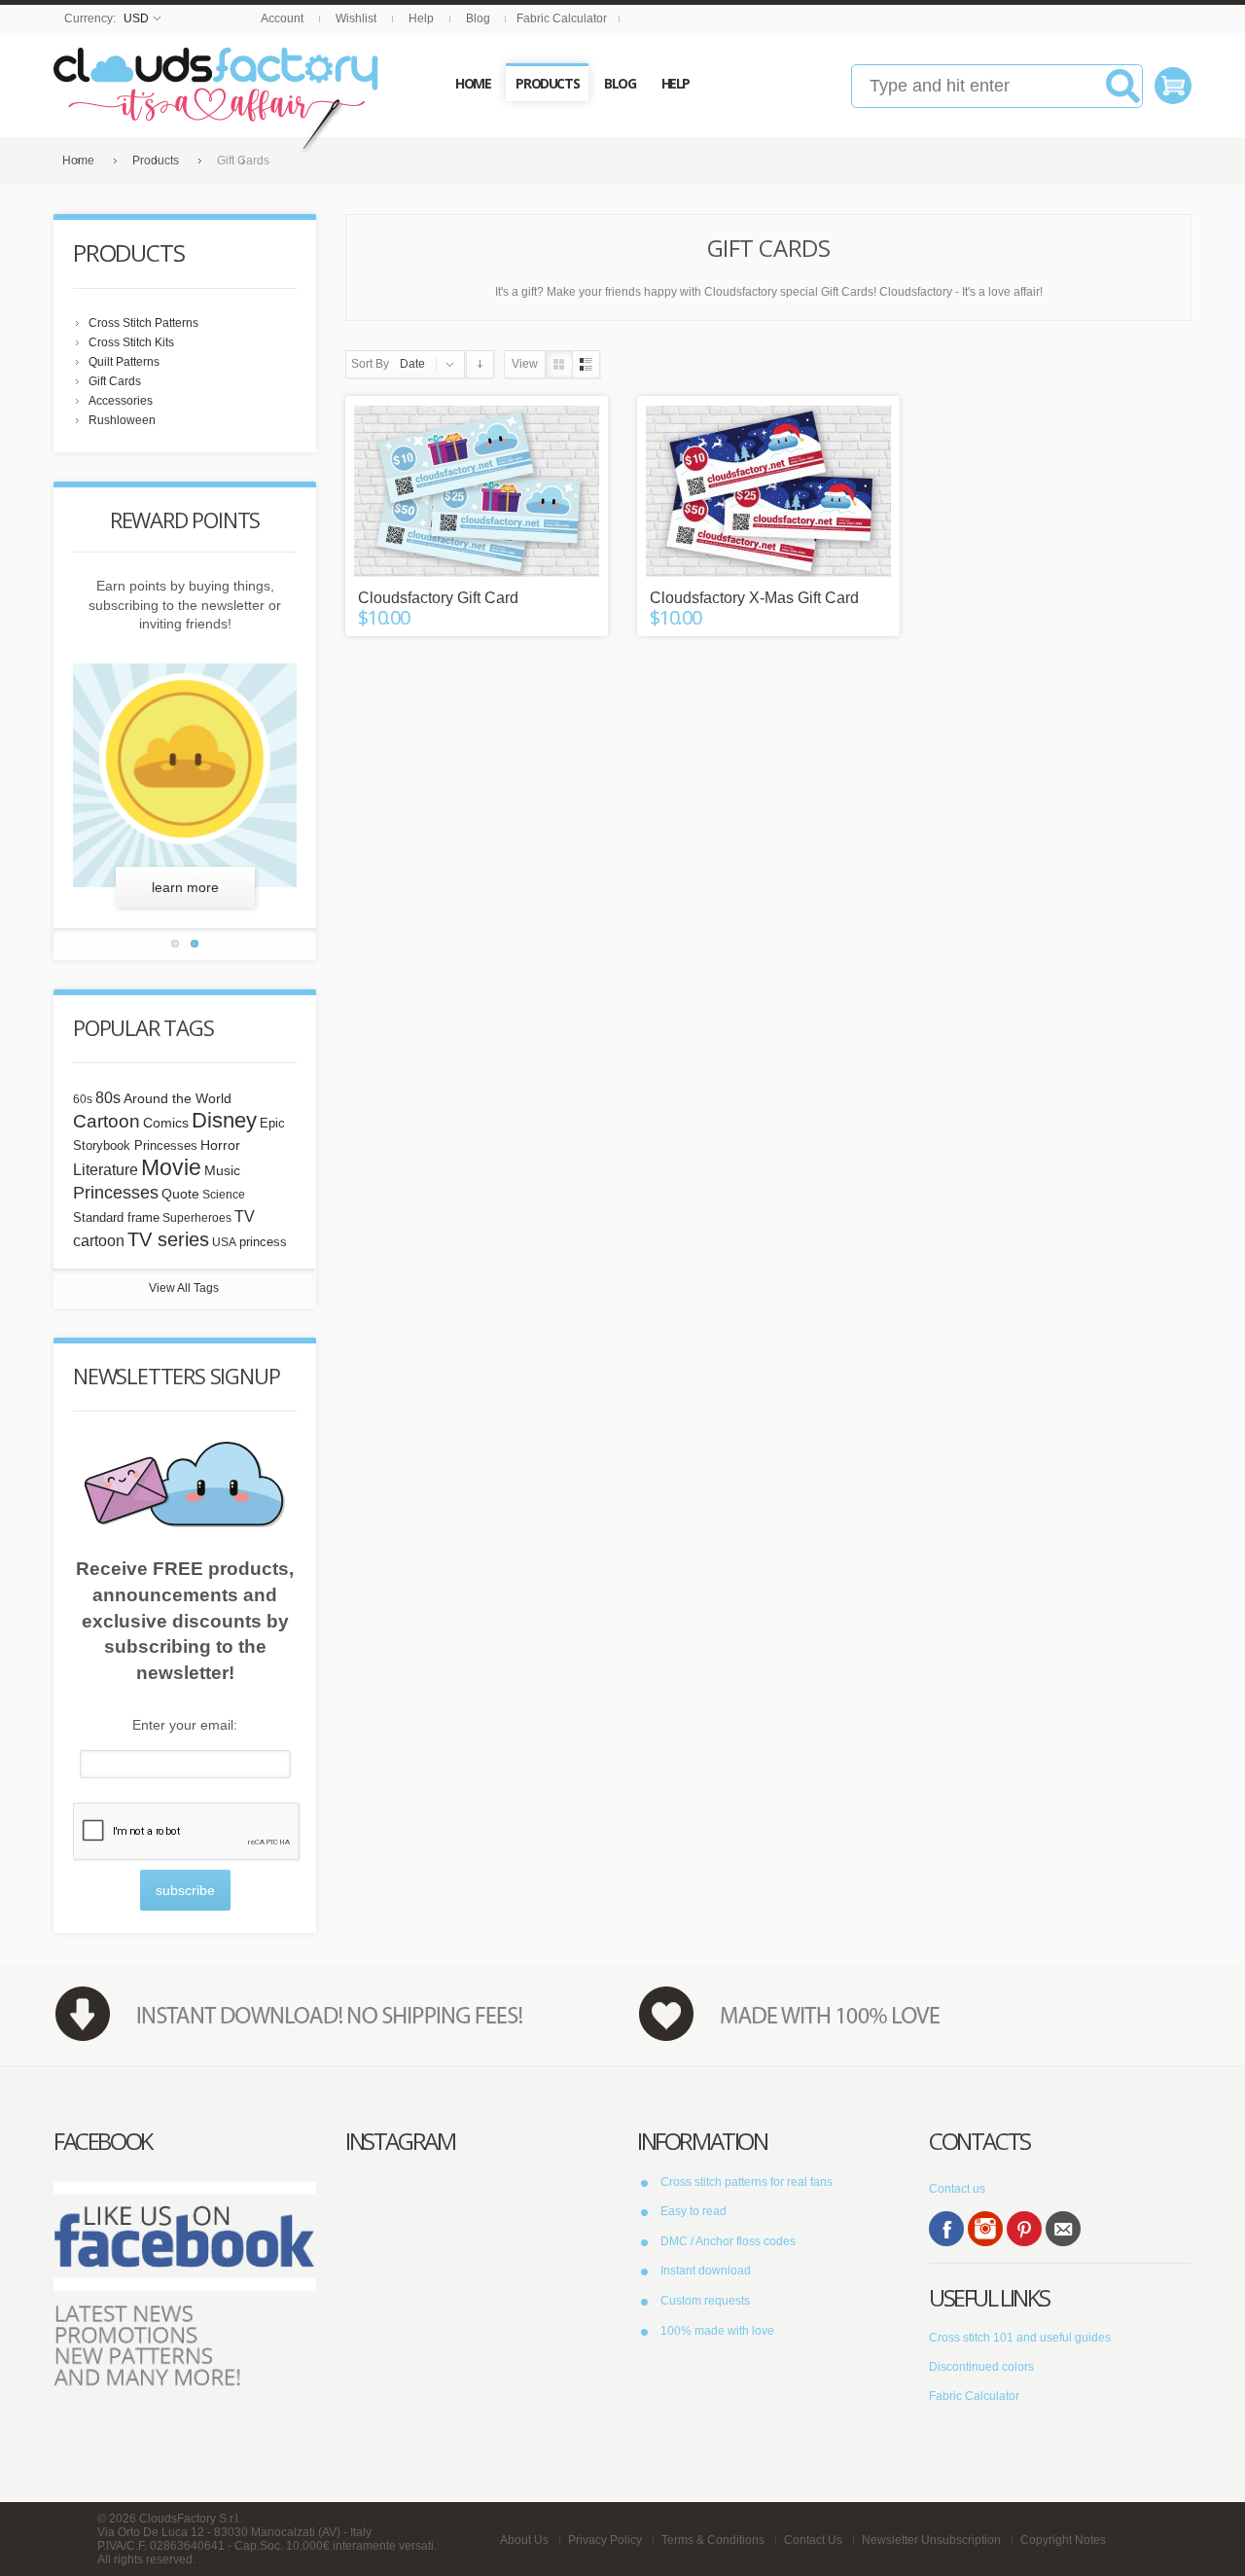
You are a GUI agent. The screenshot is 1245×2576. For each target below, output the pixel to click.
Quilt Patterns (124, 362)
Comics (166, 1123)
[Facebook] (946, 2229)
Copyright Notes (1063, 2540)
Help (421, 18)
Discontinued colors (981, 2367)
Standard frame (116, 1217)
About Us (524, 2540)
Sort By (370, 364)
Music (222, 1171)
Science (224, 1195)
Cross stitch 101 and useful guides (1020, 2338)
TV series (168, 1239)
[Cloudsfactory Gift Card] (477, 491)
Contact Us (813, 2540)
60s (83, 1099)
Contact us (957, 2189)
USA (224, 1242)
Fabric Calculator (562, 18)
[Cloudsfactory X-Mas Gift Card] (768, 491)
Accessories (121, 401)
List (586, 364)
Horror (220, 1145)
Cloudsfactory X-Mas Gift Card (754, 598)
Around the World (178, 1099)
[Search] (1123, 93)
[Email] (1063, 2229)
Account (282, 18)
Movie (171, 1167)
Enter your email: (185, 1725)
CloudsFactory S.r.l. (190, 2519)
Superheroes (197, 1218)
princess (263, 1242)
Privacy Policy (605, 2540)
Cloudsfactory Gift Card (438, 598)
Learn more (185, 887)
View (525, 364)
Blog (478, 18)
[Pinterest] (1024, 2229)
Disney (224, 1120)
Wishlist (356, 18)
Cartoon (107, 1121)
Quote (180, 1194)
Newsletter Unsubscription (931, 2540)
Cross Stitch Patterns (143, 323)
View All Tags (184, 1288)
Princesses (116, 1193)
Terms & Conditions (713, 2540)
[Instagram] (985, 2229)
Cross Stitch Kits (131, 342)
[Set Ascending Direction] (480, 364)
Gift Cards (115, 381)
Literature (106, 1169)
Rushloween (122, 420)
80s (108, 1098)
